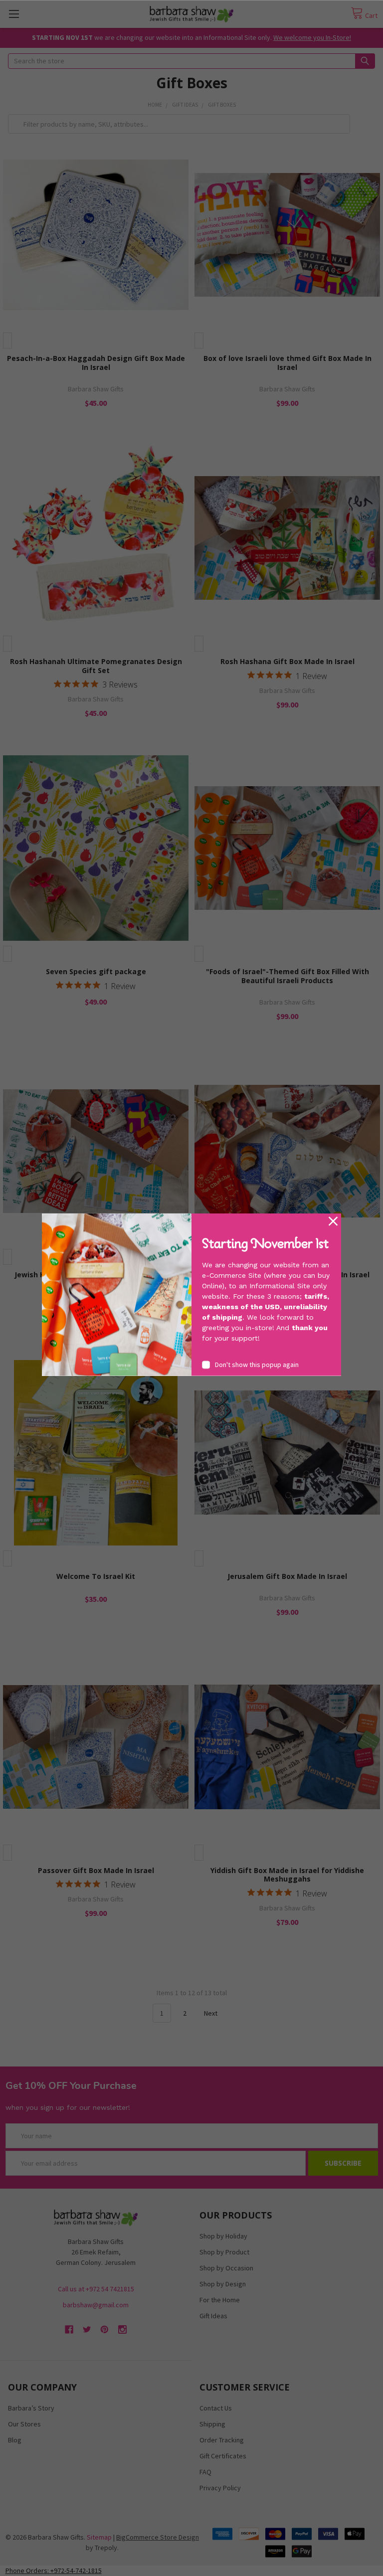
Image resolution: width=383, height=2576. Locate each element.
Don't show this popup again (257, 1364)
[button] (333, 1221)
